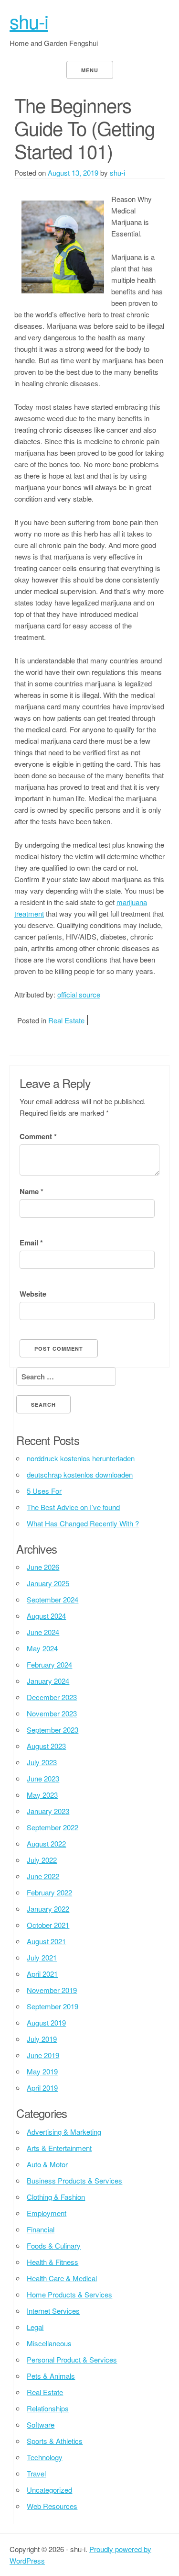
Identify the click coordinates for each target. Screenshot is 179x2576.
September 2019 (53, 2006)
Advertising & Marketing (64, 2132)
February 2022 (49, 1892)
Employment (47, 2213)
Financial (41, 2229)
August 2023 (46, 1746)
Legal (35, 2327)
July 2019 (42, 2039)
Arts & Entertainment (59, 2148)
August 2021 (46, 1941)
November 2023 (52, 1713)
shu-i (29, 21)
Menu (90, 70)
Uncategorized (49, 2490)
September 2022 (53, 1827)
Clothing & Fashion (56, 2197)
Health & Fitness (53, 2262)
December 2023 (52, 1697)
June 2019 (43, 2055)
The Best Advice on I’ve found (73, 1507)
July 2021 (42, 1957)
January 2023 (48, 1811)
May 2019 (42, 2071)
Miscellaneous (49, 2343)
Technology (45, 2457)
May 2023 (42, 1795)
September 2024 (53, 1599)
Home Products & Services (69, 2294)
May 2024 (42, 1648)
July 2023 (42, 1762)
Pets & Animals (51, 2376)
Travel (36, 2473)
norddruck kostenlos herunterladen (81, 1458)
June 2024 (43, 1632)
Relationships (48, 2408)
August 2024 (46, 1616)
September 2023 (53, 1730)
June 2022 (43, 1876)
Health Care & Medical (62, 2278)
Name (32, 1191)
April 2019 (42, 2088)
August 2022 (46, 1843)
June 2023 (43, 1778)
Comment (38, 1136)
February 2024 (49, 1664)
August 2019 (46, 2022)
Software (41, 2425)
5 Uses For (44, 1491)
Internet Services (53, 2311)
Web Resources (52, 2506)
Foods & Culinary (54, 2246)
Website (33, 1294)
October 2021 (48, 1925)
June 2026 (43, 1567)
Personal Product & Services (72, 2359)
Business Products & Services (74, 2180)
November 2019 (52, 1990)
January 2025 (48, 1583)
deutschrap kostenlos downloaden (80, 1474)
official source (79, 994)
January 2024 (48, 1681)
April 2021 (42, 1974)
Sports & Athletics (55, 2441)
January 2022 (48, 1909)
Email (31, 1243)
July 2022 (42, 1860)
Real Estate (66, 1020)
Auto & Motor (47, 2164)
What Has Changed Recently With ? (83, 1523)
